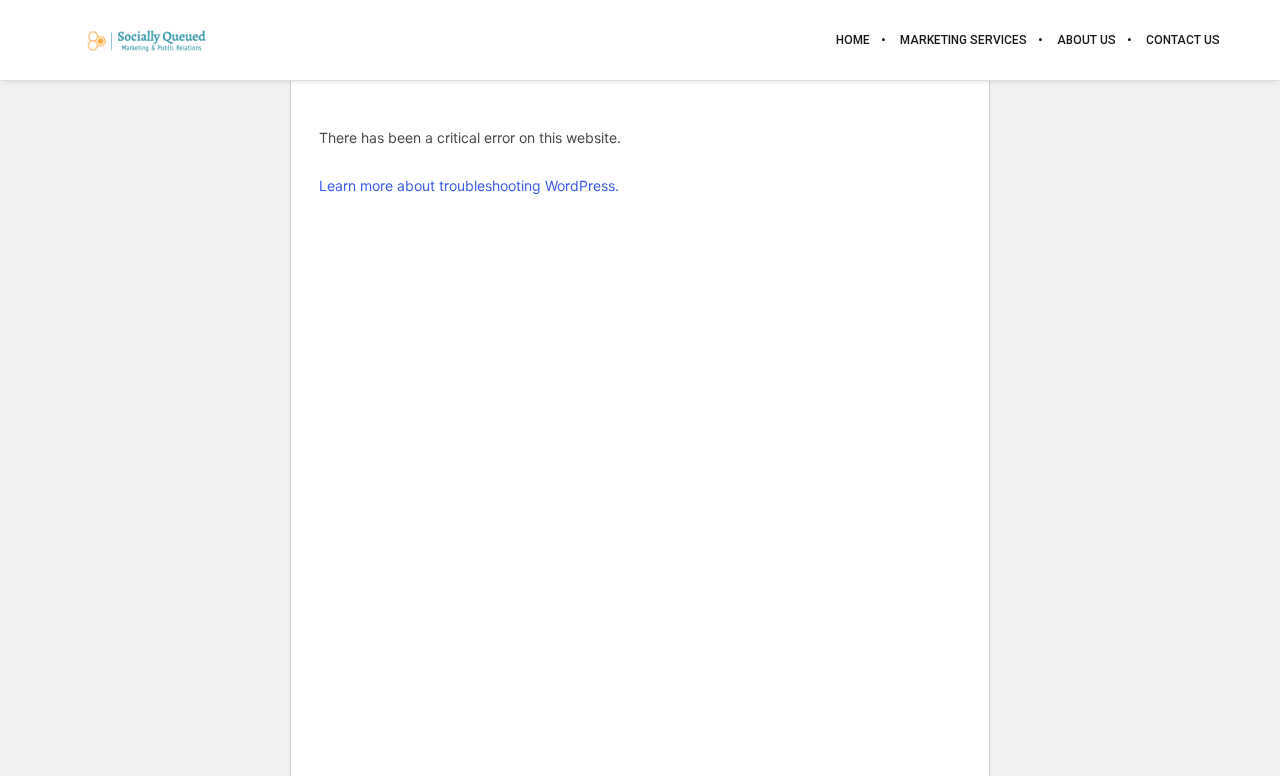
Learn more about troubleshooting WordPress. (469, 185)
